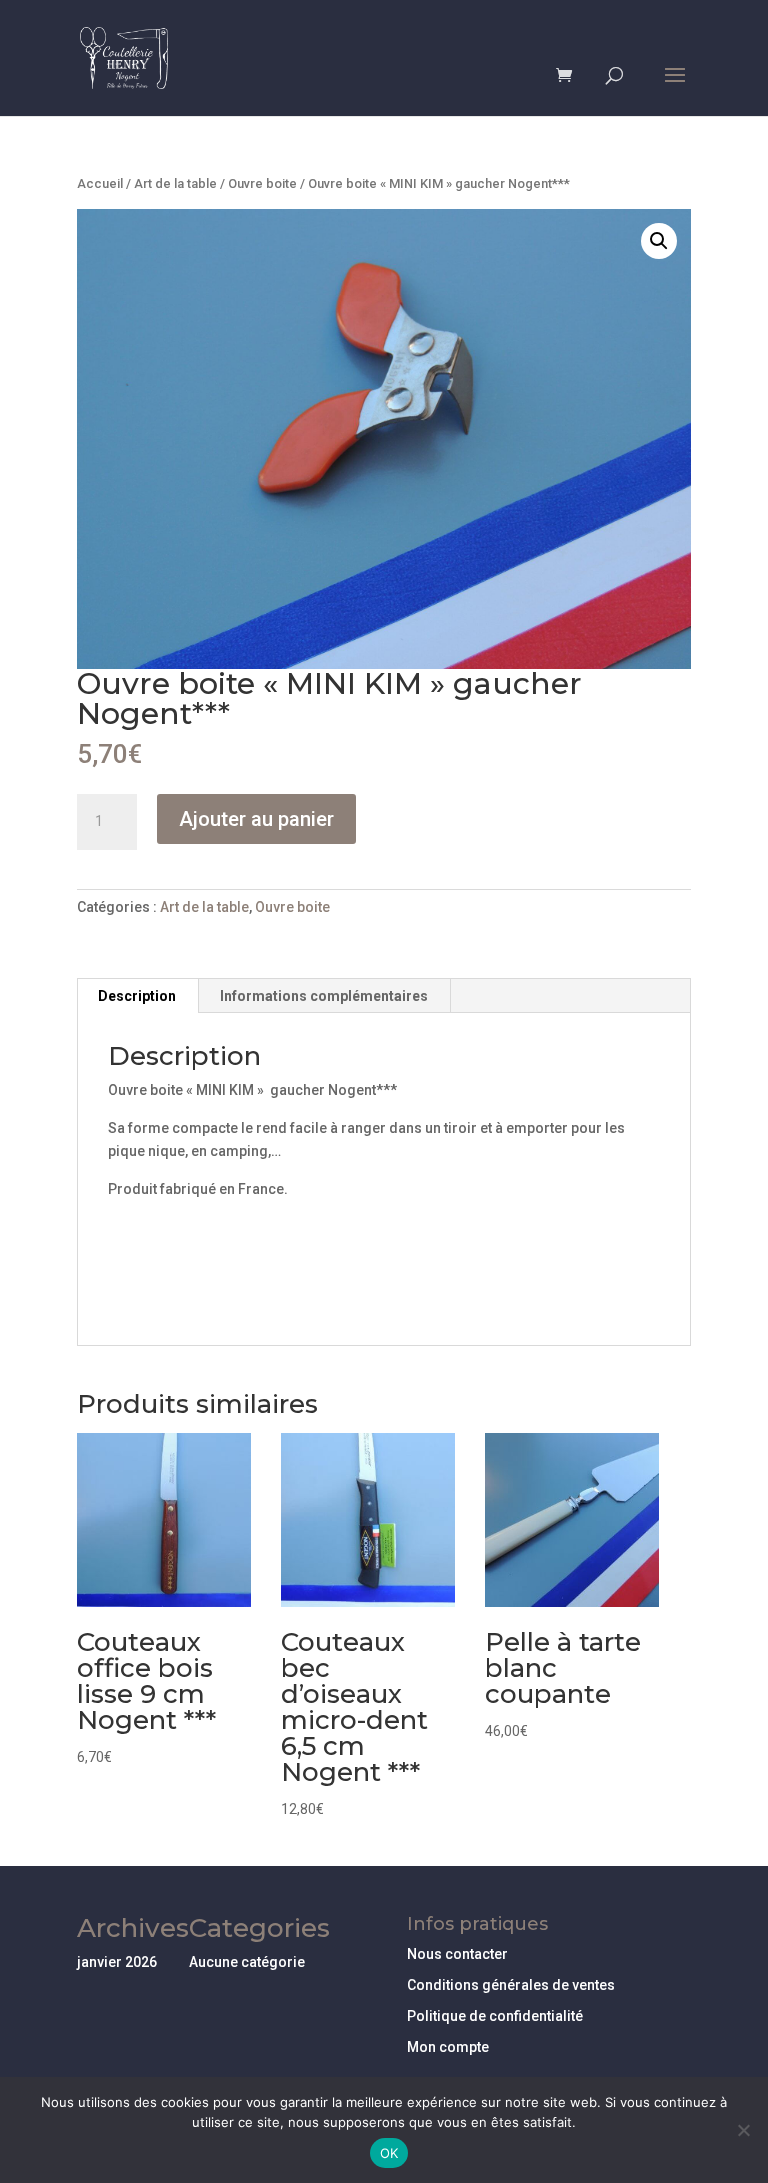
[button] (659, 241)
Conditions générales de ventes (511, 1985)
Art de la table (175, 183)
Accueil (100, 183)
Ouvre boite (262, 183)
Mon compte (448, 2047)
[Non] (743, 2130)
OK (389, 2153)
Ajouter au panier (256, 819)
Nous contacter (457, 1954)
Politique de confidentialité (495, 2016)
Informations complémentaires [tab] (324, 996)
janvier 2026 (117, 1962)
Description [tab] (137, 996)
